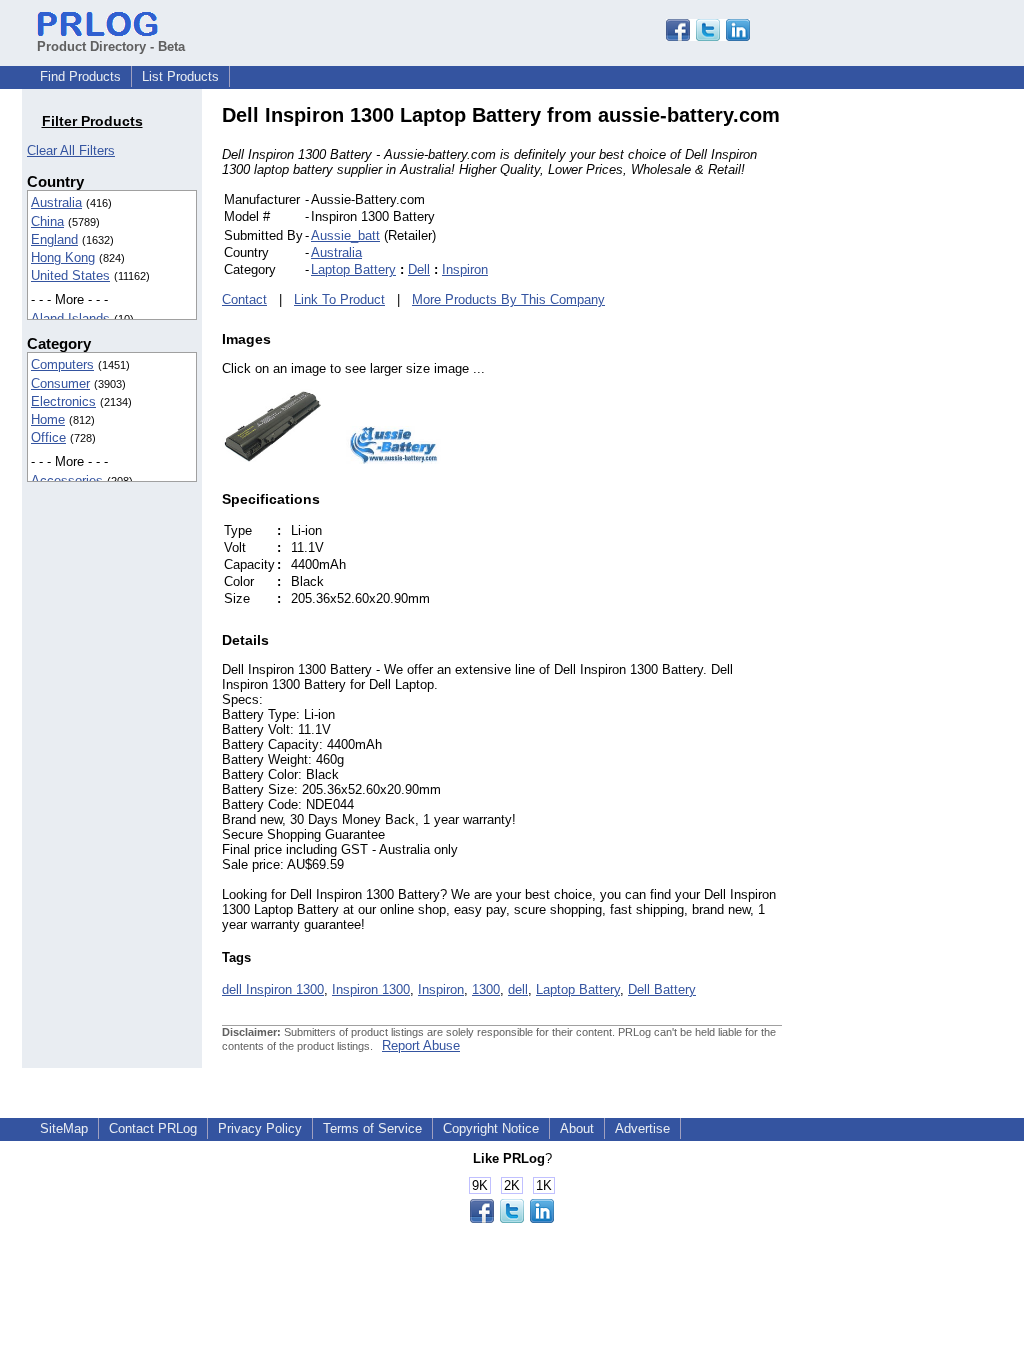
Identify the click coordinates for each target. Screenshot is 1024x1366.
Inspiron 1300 (371, 989)
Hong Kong (63, 257)
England (54, 239)
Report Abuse (421, 1045)
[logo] (382, 459)
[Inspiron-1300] (272, 459)
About (577, 1128)
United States (70, 275)
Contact (244, 299)
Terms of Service (372, 1128)
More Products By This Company (508, 299)
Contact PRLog (153, 1128)
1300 (486, 989)
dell (518, 989)
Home (48, 419)
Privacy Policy (260, 1128)
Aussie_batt (345, 235)
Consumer (60, 383)
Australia (56, 202)
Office (48, 437)
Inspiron (465, 269)
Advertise (642, 1128)
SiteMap (64, 1128)
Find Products (80, 76)
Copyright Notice (491, 1128)
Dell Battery (662, 989)
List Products (180, 76)
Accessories (67, 480)
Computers (62, 364)
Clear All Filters (71, 150)
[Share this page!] (708, 36)
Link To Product (339, 299)
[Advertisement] (917, 404)
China (47, 221)
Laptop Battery (353, 269)
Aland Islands (70, 318)
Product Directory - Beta (111, 46)
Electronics (63, 401)
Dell (419, 269)
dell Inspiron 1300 (273, 989)
